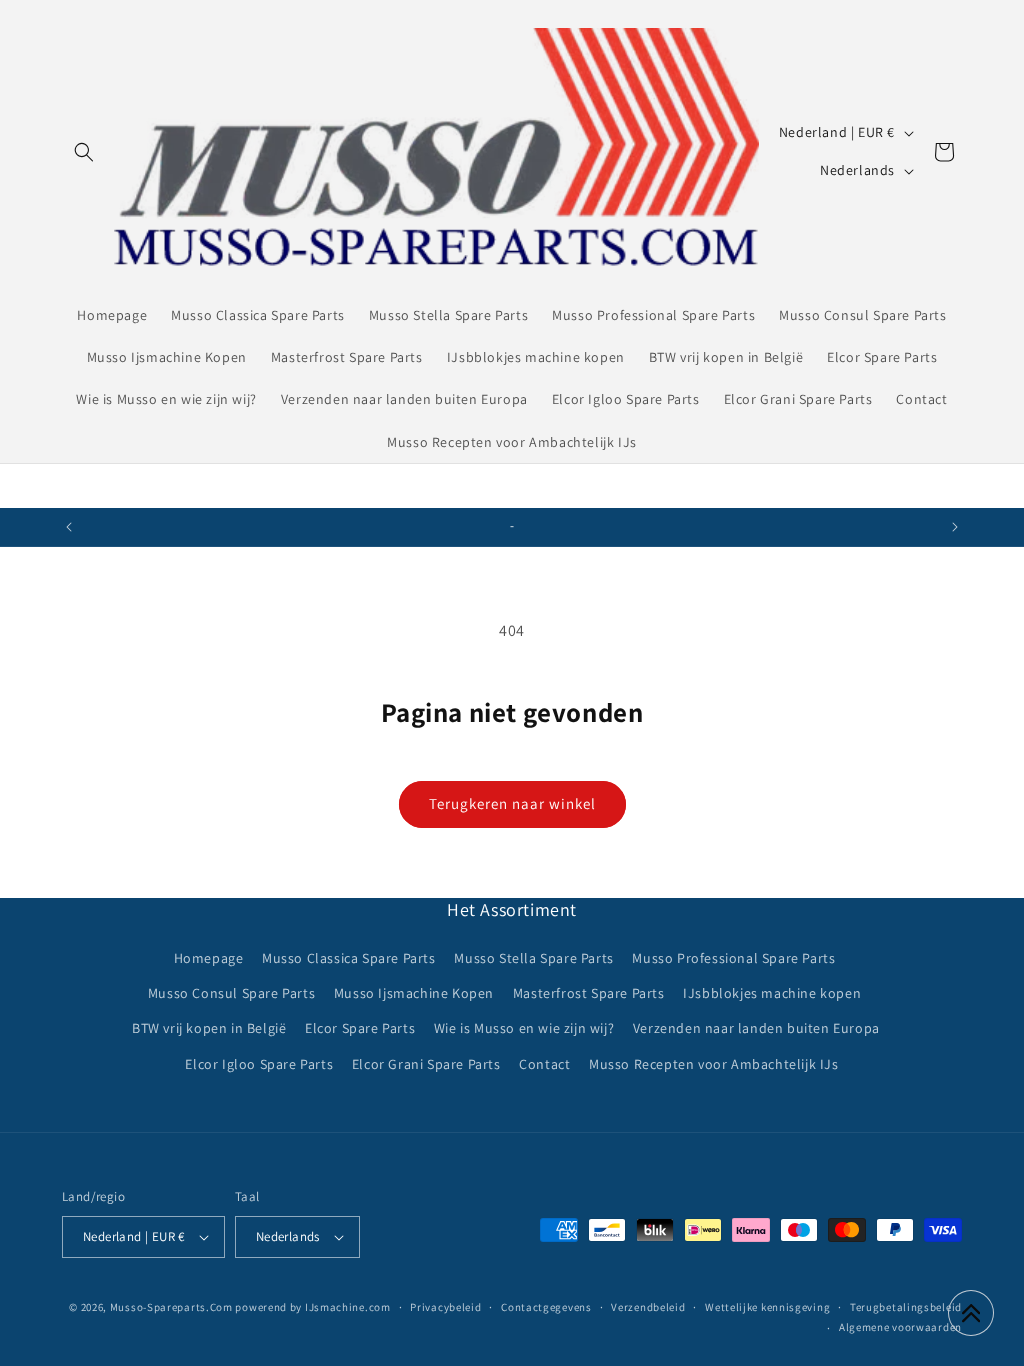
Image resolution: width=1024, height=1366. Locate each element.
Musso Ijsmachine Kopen (414, 993)
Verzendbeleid (648, 1307)
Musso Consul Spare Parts (231, 993)
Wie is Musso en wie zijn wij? (524, 1028)
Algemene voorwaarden (900, 1327)
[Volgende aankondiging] (955, 527)
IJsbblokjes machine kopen (772, 993)
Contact (544, 1064)
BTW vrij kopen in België (209, 1028)
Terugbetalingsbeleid (906, 1307)
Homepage (209, 958)
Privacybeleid (445, 1307)
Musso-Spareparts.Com (171, 1307)
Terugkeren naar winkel (512, 803)
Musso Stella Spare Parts (533, 958)
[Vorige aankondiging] (69, 527)
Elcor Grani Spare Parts (426, 1064)
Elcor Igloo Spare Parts (259, 1064)
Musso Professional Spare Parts (733, 958)
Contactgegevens (546, 1307)
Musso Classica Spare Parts (349, 958)
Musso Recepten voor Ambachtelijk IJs (714, 1064)
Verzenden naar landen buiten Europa (756, 1028)
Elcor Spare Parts (360, 1028)
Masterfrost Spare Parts (589, 993)
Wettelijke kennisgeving (767, 1307)
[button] (84, 152)
